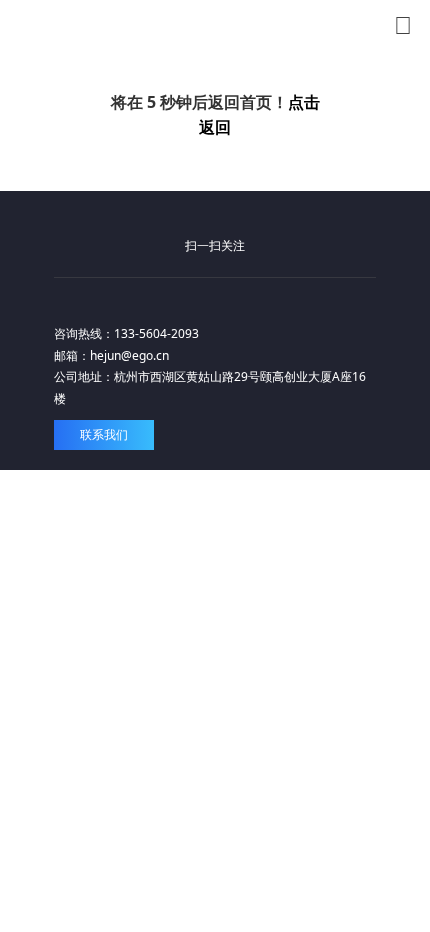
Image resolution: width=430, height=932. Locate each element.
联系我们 (104, 434)
